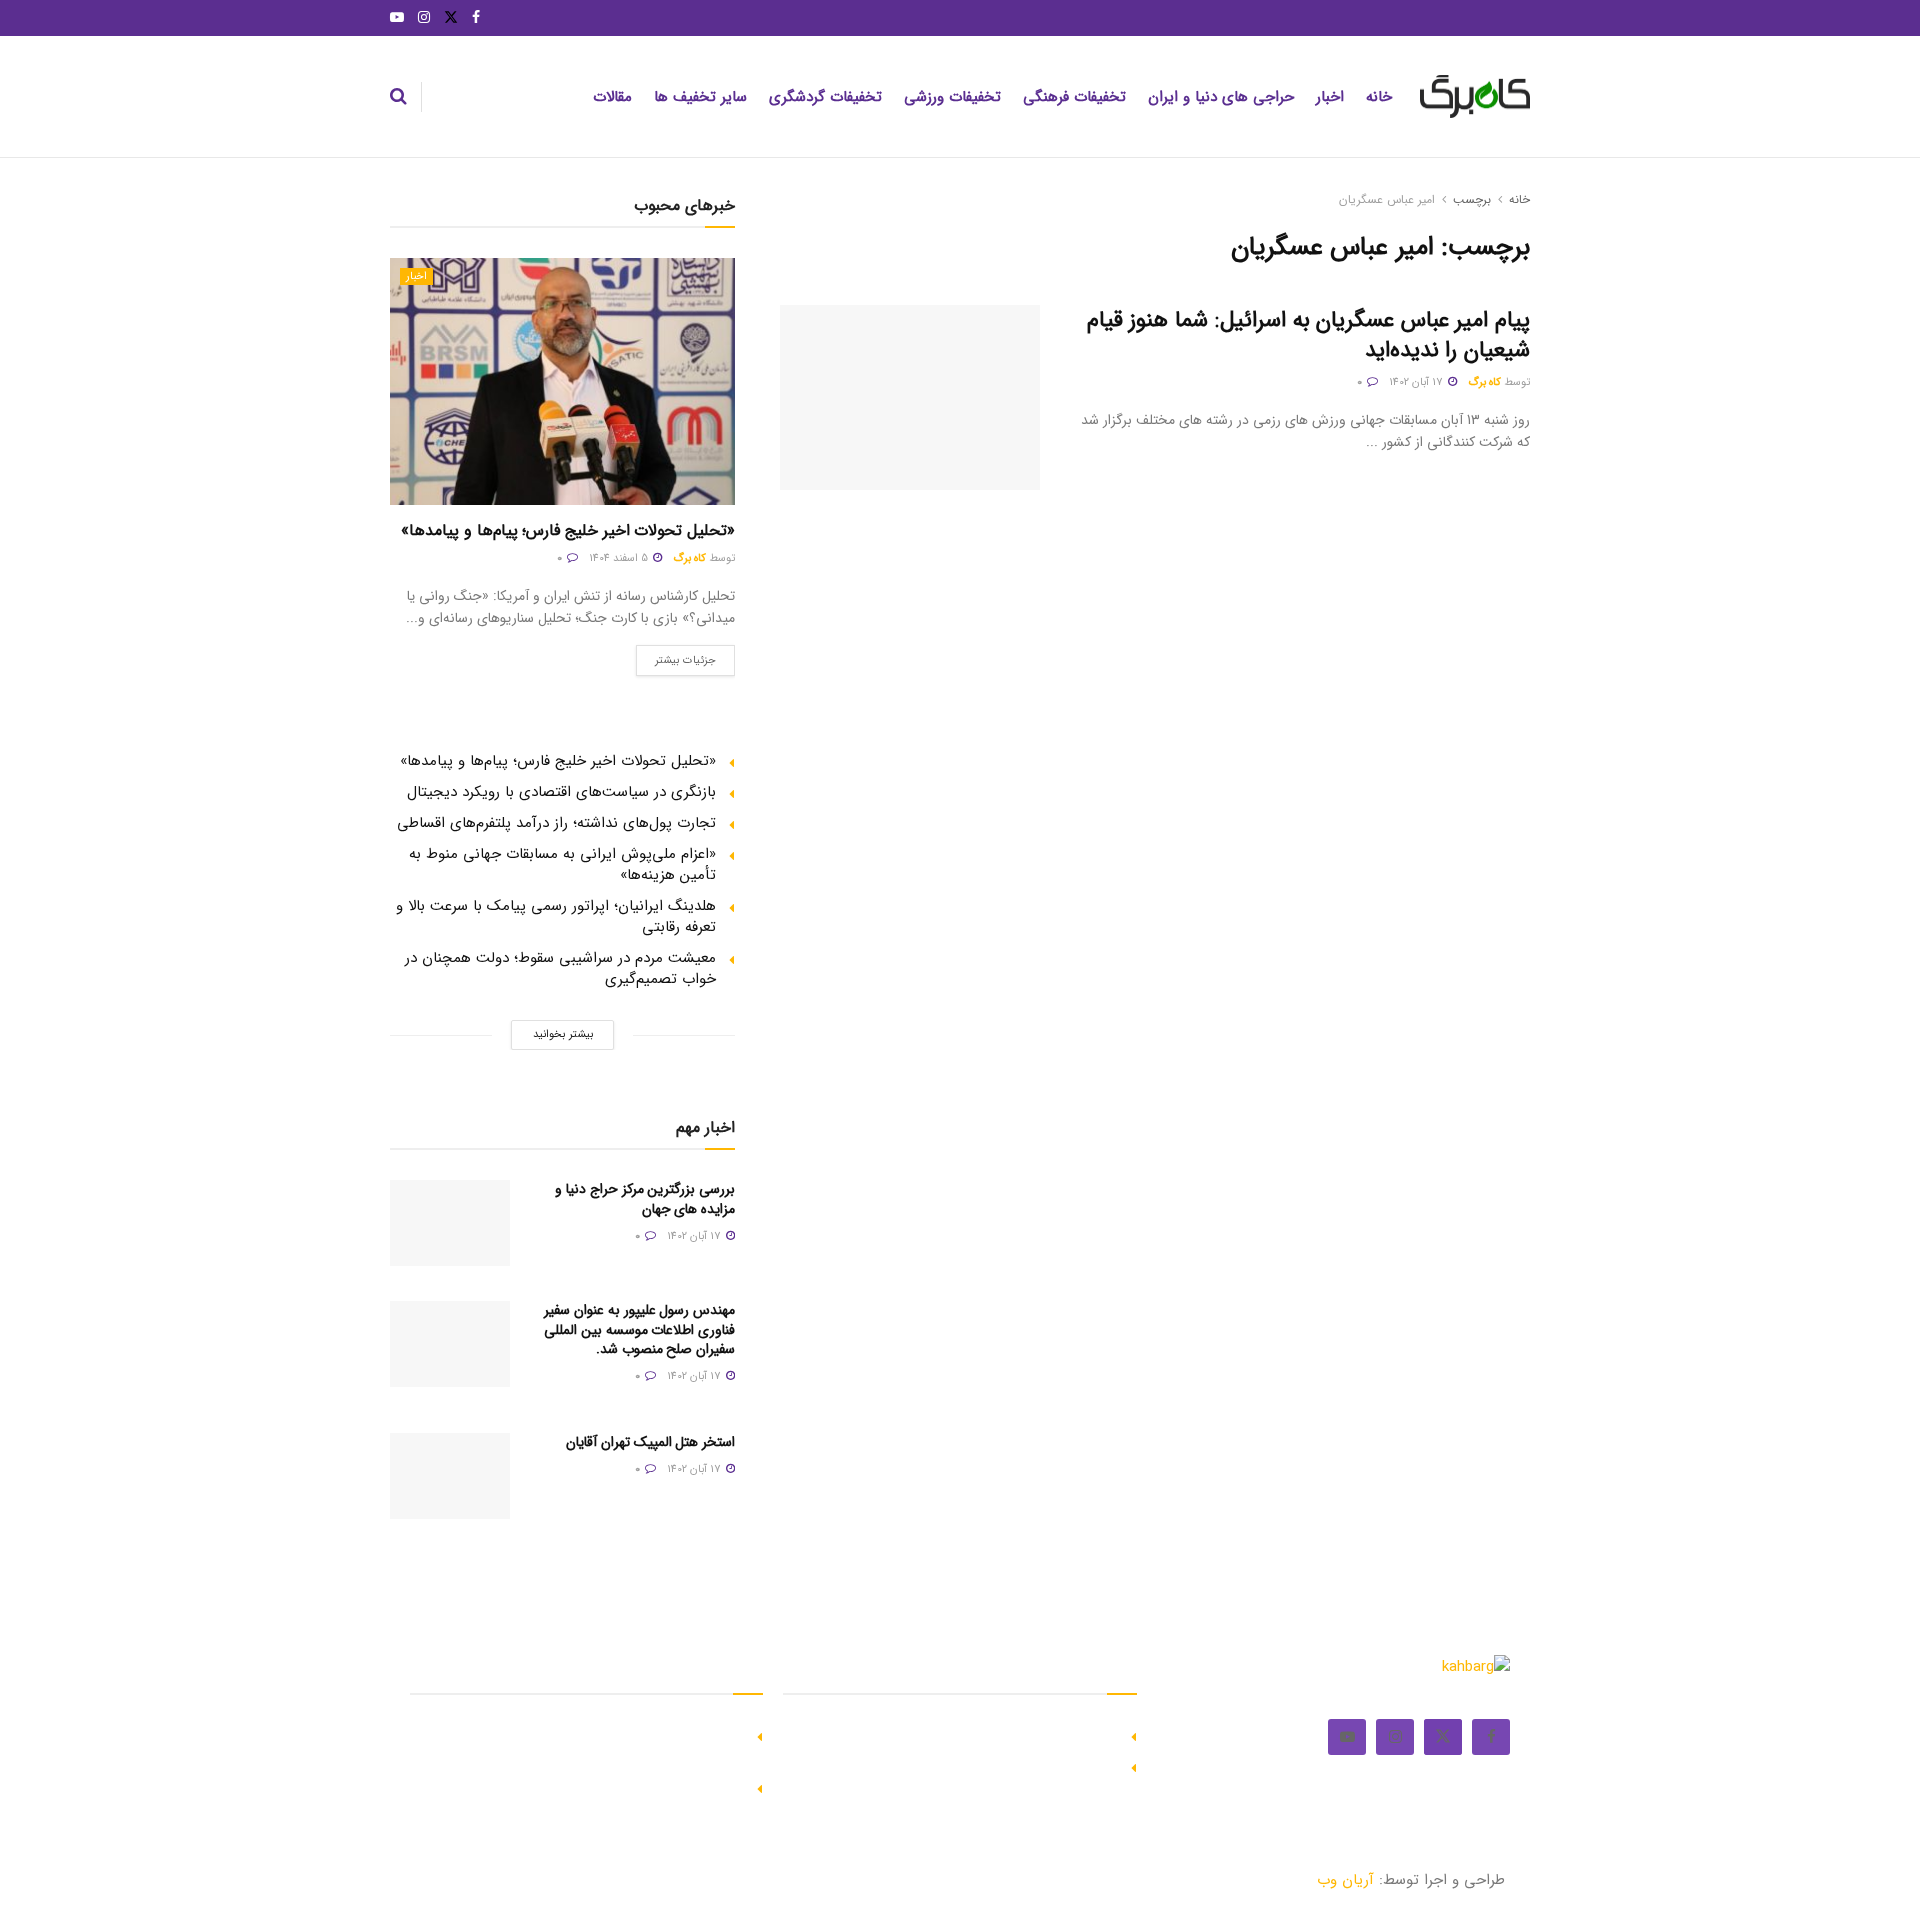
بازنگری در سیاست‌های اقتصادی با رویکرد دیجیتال (561, 792)
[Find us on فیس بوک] (476, 18)
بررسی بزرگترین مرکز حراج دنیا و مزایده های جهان (645, 1199)
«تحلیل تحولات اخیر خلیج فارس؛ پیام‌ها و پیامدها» (568, 530)
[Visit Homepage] (1475, 97)
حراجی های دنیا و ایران (1221, 97)
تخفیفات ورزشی (952, 97)
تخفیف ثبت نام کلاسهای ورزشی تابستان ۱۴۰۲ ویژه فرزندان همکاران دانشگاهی (589, 1745)
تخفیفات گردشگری (825, 97)
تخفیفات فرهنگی (1074, 97)
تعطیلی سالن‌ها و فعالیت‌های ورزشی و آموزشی (599, 1787)
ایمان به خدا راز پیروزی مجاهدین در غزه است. (975, 1735)
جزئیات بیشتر (676, 657)
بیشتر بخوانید (563, 1034)
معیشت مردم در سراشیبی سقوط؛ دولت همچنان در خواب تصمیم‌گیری (560, 968)
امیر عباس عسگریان (1387, 199)
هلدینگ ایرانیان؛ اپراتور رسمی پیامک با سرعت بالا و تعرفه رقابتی (556, 916)
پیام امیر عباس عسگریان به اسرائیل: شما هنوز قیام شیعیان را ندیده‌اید (1308, 335)
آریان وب (1345, 1880)
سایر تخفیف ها (700, 97)
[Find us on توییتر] (451, 18)
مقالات (612, 97)
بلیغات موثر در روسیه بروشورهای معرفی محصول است (952, 1766)
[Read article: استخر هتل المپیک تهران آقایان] (450, 1476)
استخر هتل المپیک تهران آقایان (650, 1442)
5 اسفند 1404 (620, 558)
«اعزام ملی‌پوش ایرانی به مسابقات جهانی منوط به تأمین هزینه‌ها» (562, 864)
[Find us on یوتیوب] (397, 18)
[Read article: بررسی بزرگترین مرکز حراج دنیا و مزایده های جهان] (450, 1223)
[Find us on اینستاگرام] (424, 18)
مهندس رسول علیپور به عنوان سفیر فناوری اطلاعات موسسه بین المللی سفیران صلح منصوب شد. (639, 1329)
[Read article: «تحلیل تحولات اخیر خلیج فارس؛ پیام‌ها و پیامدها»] (562, 381)
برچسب (1472, 199)
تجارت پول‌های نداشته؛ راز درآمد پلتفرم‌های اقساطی (556, 823)
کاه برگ (1484, 382)
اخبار (1330, 97)
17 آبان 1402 (1417, 382)
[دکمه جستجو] (398, 97)
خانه (1379, 97)
